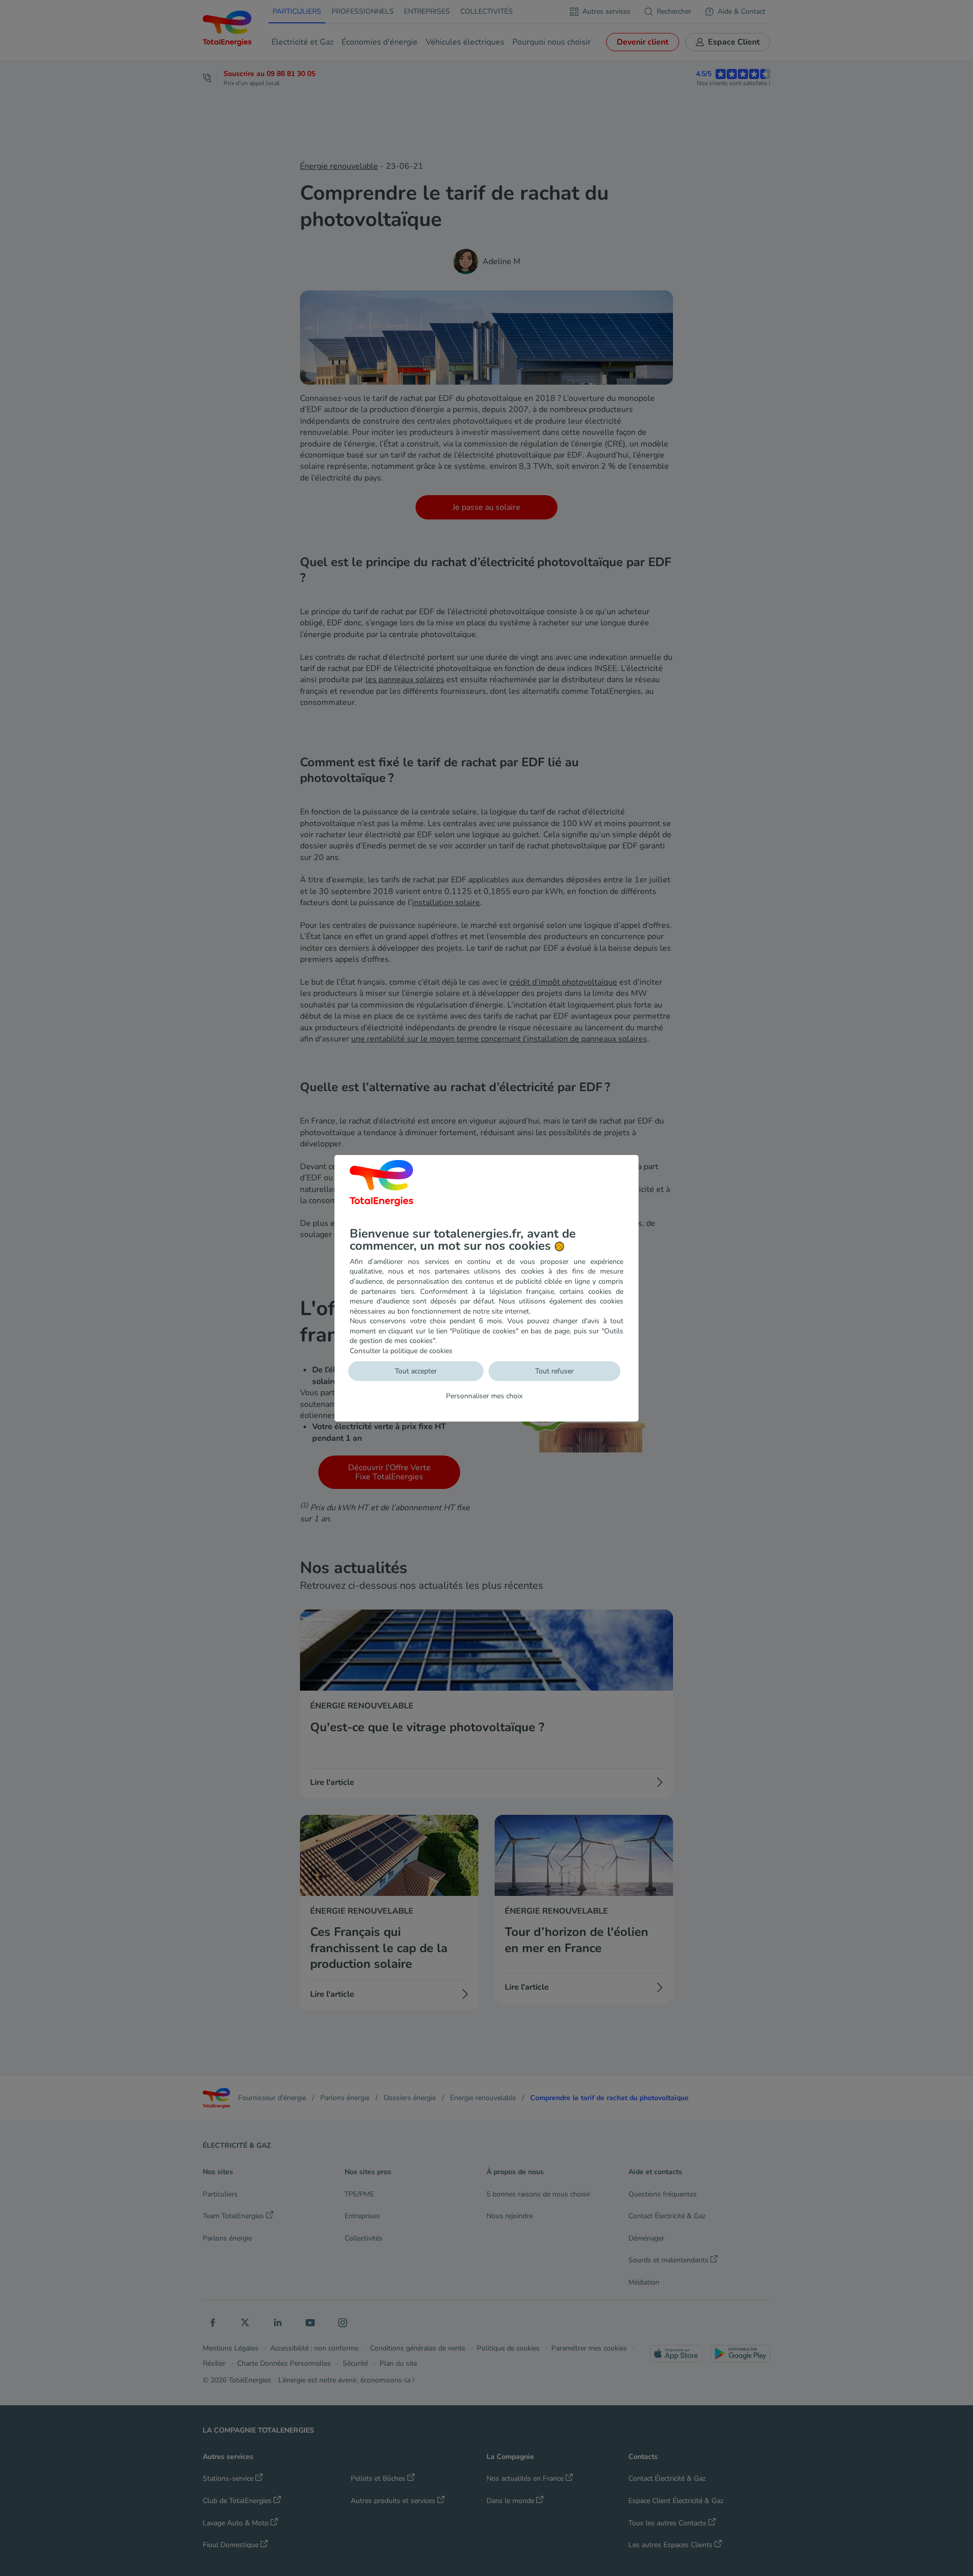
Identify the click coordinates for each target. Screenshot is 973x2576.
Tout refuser (554, 1371)
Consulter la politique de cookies (401, 1351)
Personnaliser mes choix (484, 1396)
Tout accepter (416, 1371)
